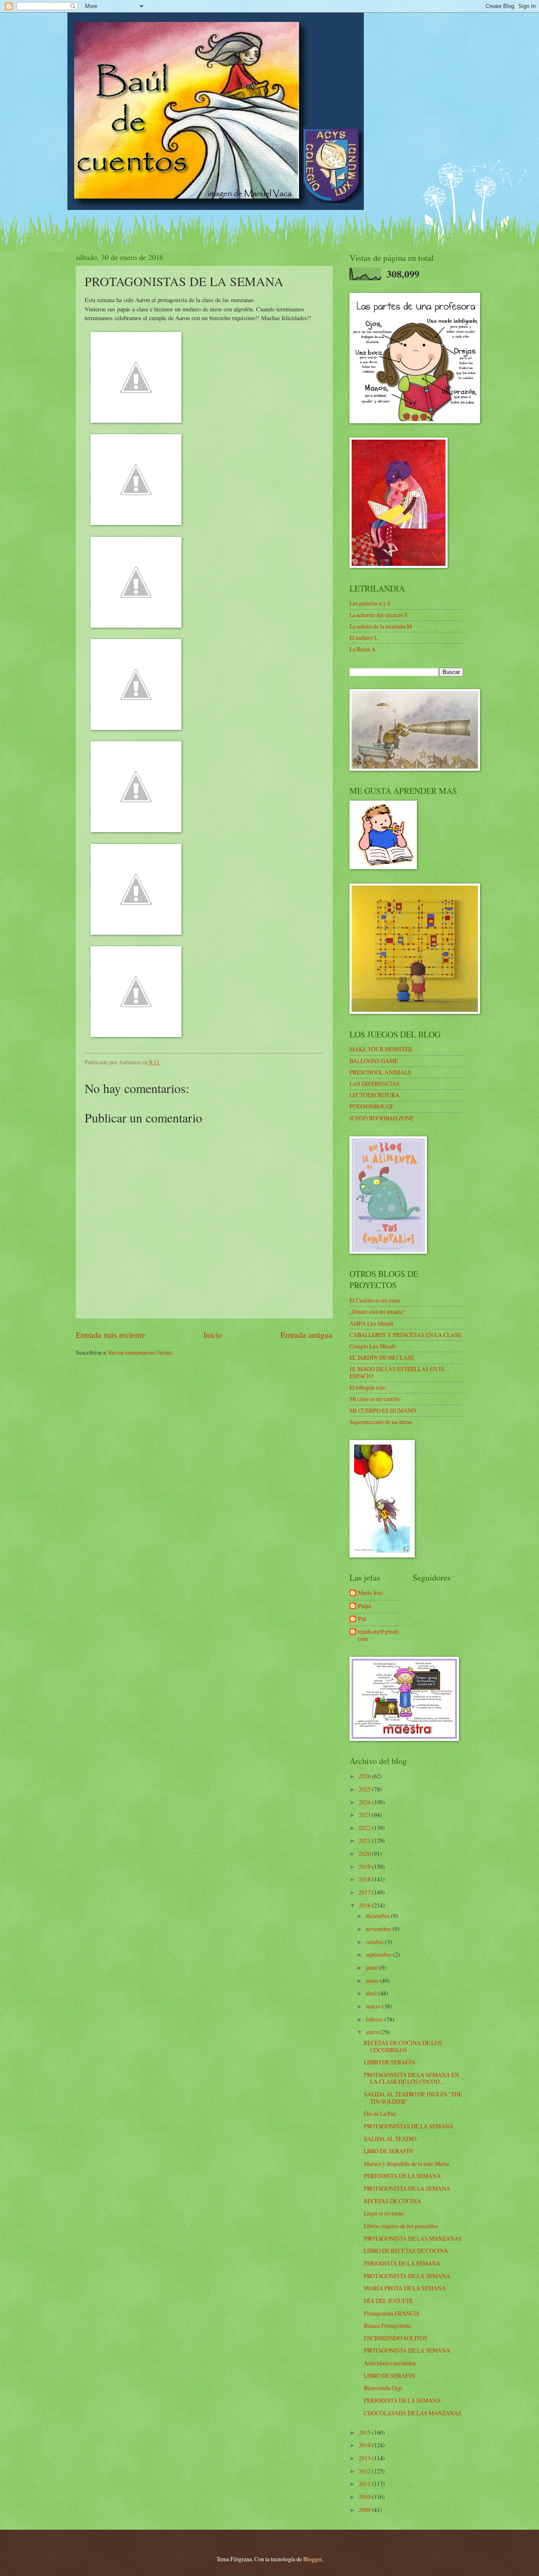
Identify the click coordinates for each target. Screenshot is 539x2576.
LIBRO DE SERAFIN (390, 2376)
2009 (365, 2510)
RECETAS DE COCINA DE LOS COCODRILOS (403, 2046)
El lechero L (364, 638)
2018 (365, 1879)
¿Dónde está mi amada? (377, 1312)
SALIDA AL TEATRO (390, 2139)
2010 (365, 2497)
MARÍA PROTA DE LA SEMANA (405, 2288)
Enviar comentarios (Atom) (141, 1352)
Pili (362, 1619)
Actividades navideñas (390, 2363)
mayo (373, 1980)
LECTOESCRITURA (375, 1095)
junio (373, 1967)
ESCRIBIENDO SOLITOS (396, 2338)
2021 (365, 1840)
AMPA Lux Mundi (371, 1323)
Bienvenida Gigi (383, 2388)
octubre (375, 1942)
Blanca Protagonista (387, 2325)
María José (370, 1593)
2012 (365, 2471)
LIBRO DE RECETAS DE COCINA (406, 2251)
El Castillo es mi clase (375, 1300)
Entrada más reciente (111, 1335)
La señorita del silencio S (379, 615)
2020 (365, 1853)
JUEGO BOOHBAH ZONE (382, 1118)
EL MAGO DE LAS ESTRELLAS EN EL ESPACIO (398, 1372)
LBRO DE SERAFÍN (388, 2151)
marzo (374, 2006)
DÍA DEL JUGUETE (388, 2301)
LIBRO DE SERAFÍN (390, 2062)
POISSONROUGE (372, 1106)
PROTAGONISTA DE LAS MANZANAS (413, 2238)
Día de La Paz (380, 2113)
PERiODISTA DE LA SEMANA (402, 2263)
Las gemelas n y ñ (370, 603)
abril (372, 1993)
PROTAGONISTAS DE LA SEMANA (409, 2126)
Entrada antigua (307, 1335)
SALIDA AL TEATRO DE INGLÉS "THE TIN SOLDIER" (413, 2098)
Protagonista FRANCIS (392, 2313)
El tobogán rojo (368, 1387)
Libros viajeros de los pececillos (401, 2226)
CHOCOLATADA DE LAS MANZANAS (413, 2413)
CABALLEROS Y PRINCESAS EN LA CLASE (406, 1335)
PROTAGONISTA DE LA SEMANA (407, 2188)
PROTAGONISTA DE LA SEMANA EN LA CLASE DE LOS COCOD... (411, 2078)
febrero (375, 2019)
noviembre (379, 1929)
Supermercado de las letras (381, 1422)
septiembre (379, 1954)
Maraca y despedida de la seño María (406, 2163)
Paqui (365, 1606)
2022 (365, 1828)
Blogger (312, 2559)
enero (373, 2032)
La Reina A (363, 649)
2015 (365, 2432)
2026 (365, 1776)
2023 (365, 1815)
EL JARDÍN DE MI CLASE (382, 1357)
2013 (365, 2458)
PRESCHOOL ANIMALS (380, 1072)
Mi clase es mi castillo (375, 1399)
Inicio (213, 1335)
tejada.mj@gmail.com (379, 1635)
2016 (365, 1905)
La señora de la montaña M (381, 626)
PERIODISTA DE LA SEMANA (402, 2176)
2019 (365, 1866)
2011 (365, 2484)
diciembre (378, 1916)
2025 (365, 1789)
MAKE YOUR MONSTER (381, 1049)
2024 (365, 1802)
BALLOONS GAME (374, 1061)
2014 (365, 2445)
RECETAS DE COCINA (392, 2201)
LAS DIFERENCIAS (375, 1084)
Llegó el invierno (384, 2213)
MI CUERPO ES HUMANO (383, 1410)
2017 (365, 1892)
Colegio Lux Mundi (372, 1346)
